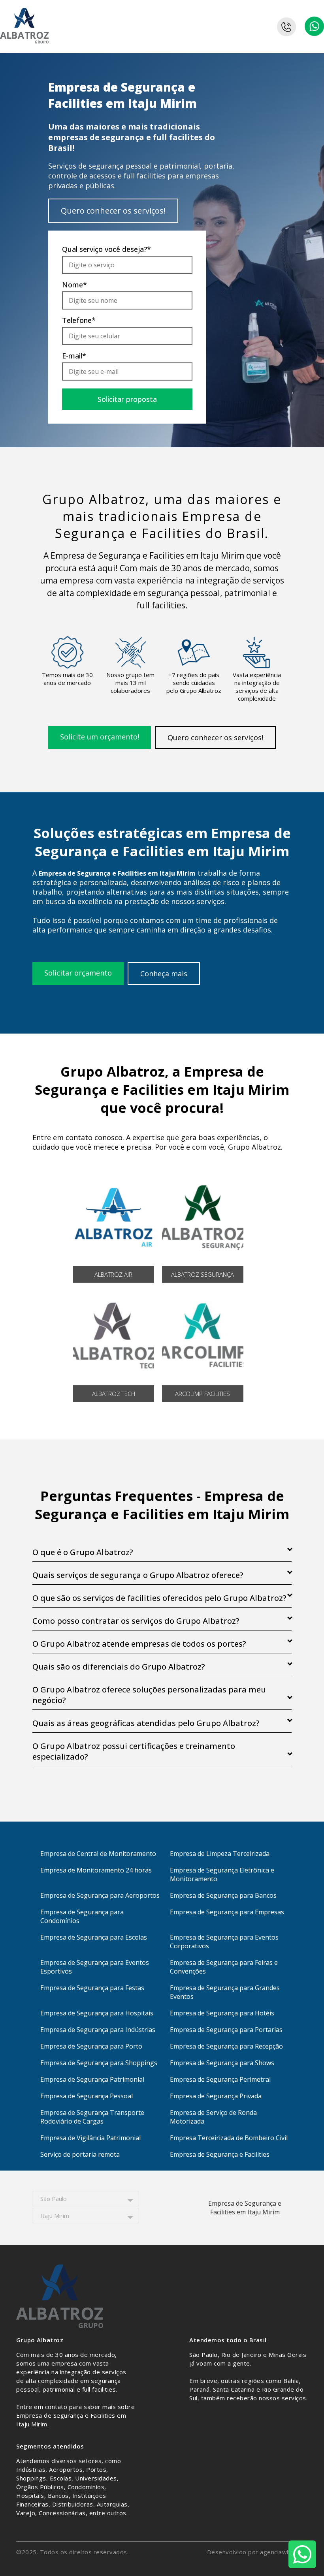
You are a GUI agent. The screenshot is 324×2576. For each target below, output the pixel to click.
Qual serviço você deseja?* (106, 249)
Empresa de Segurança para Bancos (223, 1895)
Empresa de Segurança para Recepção (226, 2046)
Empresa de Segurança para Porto (91, 2046)
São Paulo (54, 2199)
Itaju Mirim (55, 2216)
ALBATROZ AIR (113, 1274)
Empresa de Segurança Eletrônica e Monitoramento (222, 1874)
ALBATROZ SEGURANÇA (202, 1274)
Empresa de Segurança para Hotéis (222, 2013)
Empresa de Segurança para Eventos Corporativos (224, 1942)
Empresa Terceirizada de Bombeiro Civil (229, 2138)
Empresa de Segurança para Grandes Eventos (225, 1992)
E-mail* (74, 356)
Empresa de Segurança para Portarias (226, 2030)
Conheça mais (164, 974)
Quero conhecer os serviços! (113, 211)
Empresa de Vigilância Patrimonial (90, 2138)
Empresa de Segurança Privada (216, 2096)
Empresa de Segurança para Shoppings (99, 2063)
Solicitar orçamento (78, 973)
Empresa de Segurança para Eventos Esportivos (95, 1967)
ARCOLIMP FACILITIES (202, 1394)
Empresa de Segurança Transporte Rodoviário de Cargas (92, 2117)
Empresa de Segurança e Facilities (220, 2154)
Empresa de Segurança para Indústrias (98, 2030)
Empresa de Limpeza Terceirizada (220, 1854)
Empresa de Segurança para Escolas (94, 1937)
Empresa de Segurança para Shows (222, 2063)
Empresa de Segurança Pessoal (87, 2096)
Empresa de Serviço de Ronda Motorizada (213, 2117)
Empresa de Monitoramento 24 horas (96, 1870)
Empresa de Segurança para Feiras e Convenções (224, 1967)
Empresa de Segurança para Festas (92, 1988)
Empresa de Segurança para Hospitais (97, 2013)
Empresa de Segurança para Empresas (227, 1912)
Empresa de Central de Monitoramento (98, 1854)
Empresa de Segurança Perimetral (220, 2079)
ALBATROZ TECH (114, 1394)
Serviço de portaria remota (80, 2154)
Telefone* (79, 320)
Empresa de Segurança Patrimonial (92, 2079)
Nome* (74, 285)
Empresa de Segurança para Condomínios (82, 1916)
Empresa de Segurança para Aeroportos (100, 1895)
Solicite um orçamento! (100, 737)
